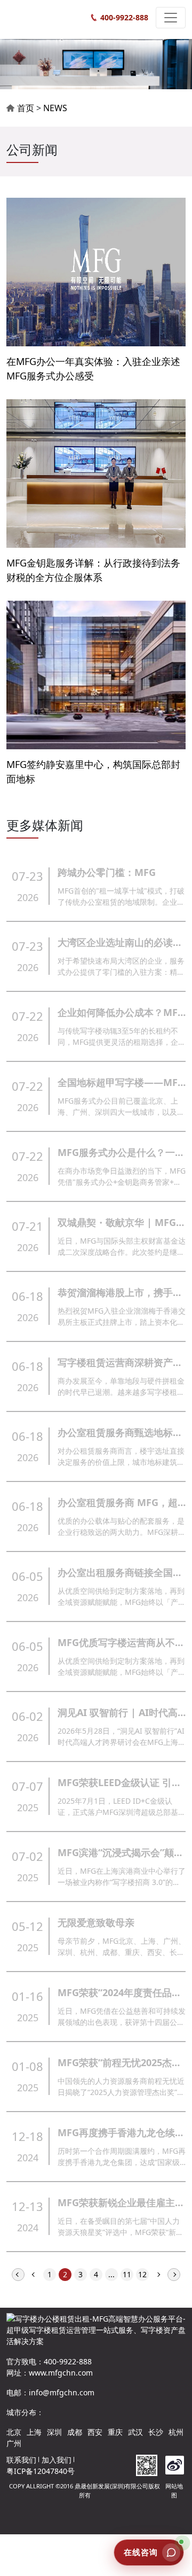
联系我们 (21, 2460)
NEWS (55, 108)
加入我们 (57, 2460)
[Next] (158, 2274)
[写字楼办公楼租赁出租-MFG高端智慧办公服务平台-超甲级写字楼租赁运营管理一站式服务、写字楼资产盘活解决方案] (45, 18)
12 (142, 2274)
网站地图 (174, 2490)
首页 (26, 108)
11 (127, 2274)
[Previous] (34, 2274)
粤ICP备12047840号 (41, 2471)
